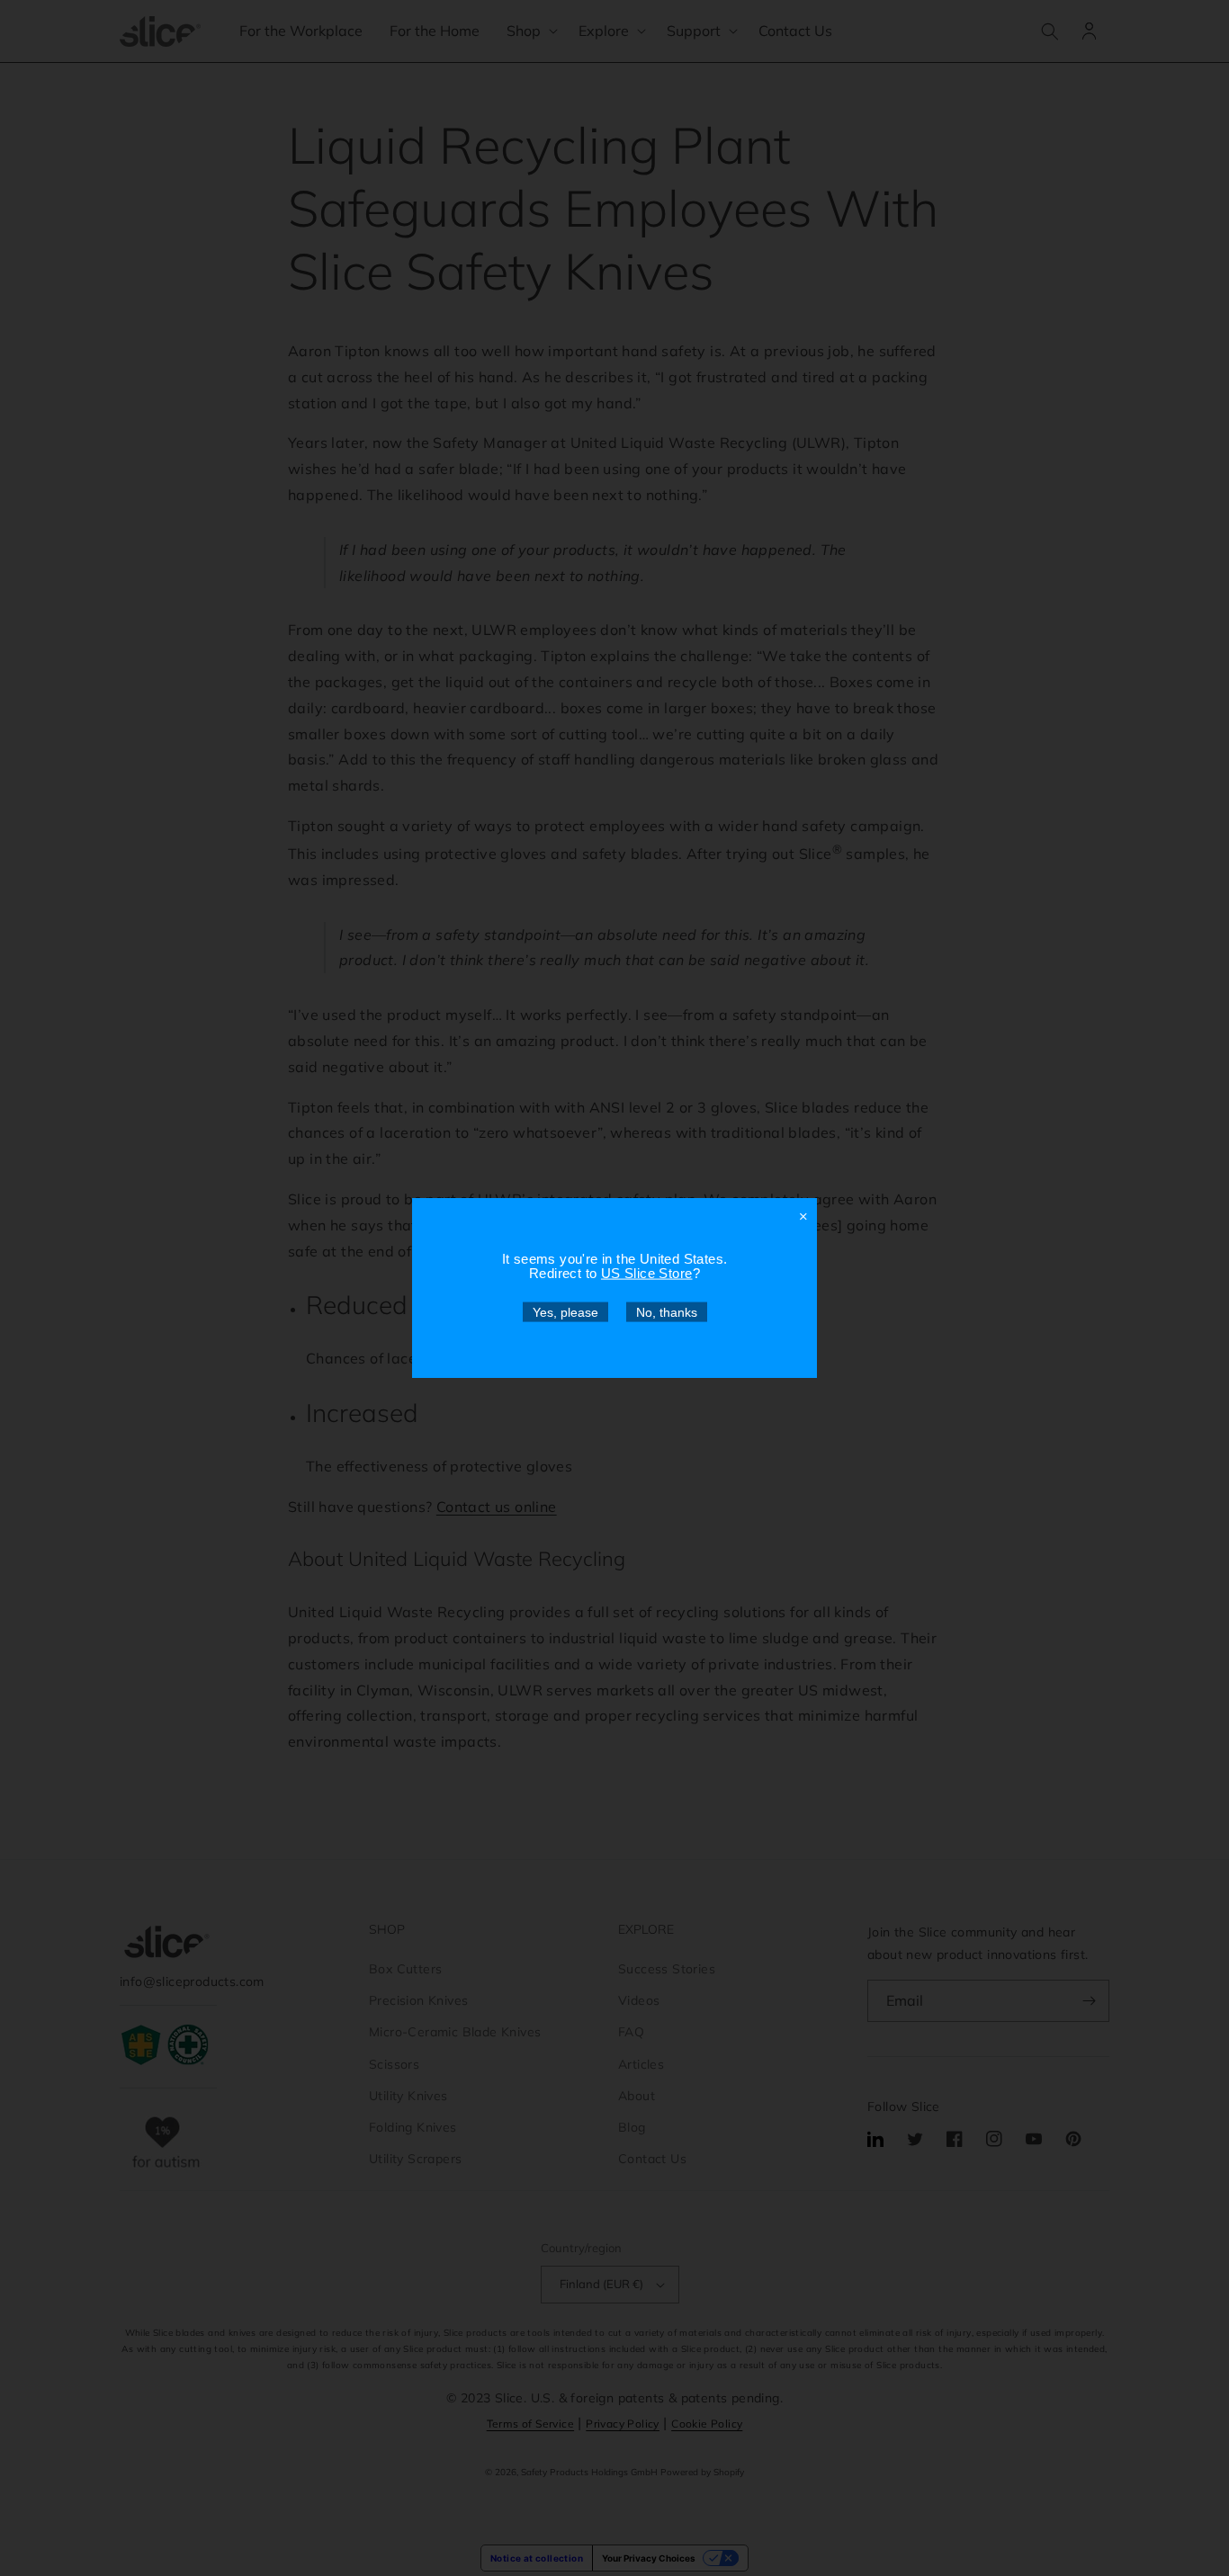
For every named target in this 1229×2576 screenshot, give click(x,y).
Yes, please (565, 1312)
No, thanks (667, 1312)
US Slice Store (647, 1273)
